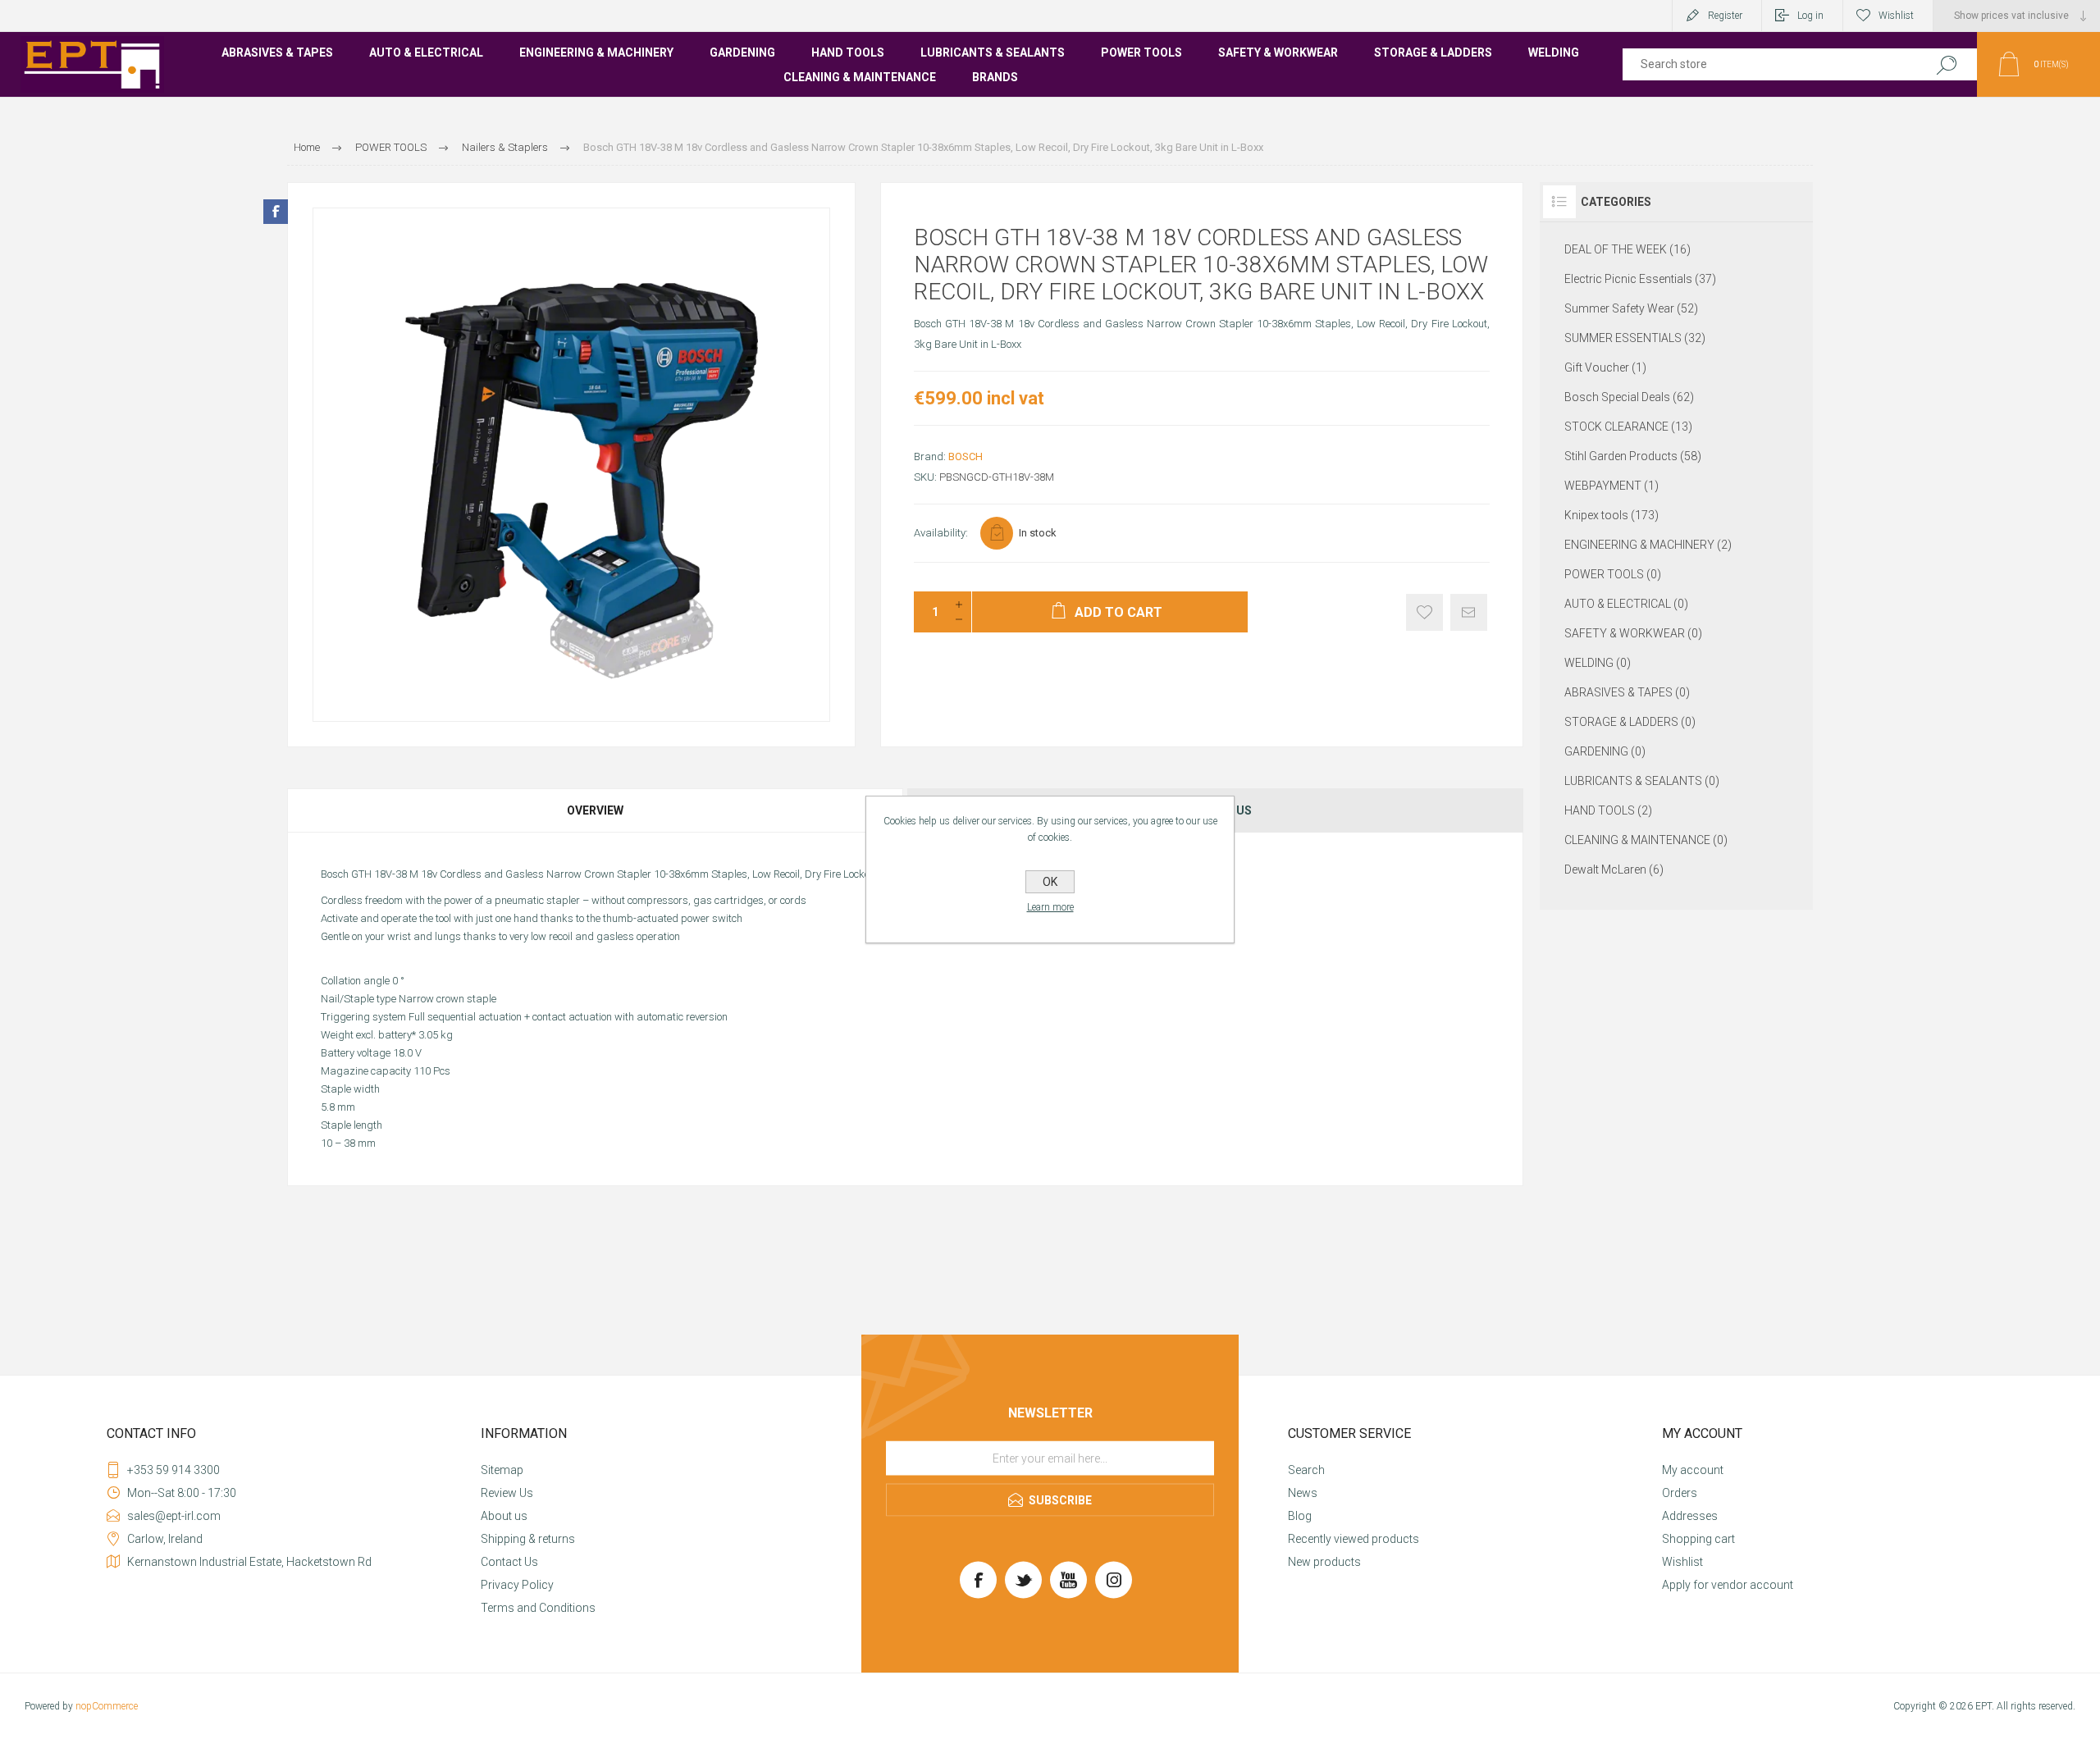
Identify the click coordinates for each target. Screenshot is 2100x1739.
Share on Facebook (276, 212)
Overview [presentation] (595, 810)
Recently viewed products (1354, 1539)
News (1303, 1493)
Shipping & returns (528, 1539)
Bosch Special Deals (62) (1629, 397)
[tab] (596, 810)
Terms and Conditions (538, 1608)
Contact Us (509, 1562)
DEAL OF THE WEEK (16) (1627, 249)
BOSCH (966, 456)
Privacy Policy (517, 1585)
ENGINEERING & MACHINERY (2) (1648, 545)
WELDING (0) (1598, 663)
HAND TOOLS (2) (1608, 810)
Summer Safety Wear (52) (1631, 308)
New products (1324, 1562)
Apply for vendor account (1728, 1585)
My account (1693, 1470)
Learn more (1050, 907)
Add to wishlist (1424, 612)
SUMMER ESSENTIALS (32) (1635, 338)
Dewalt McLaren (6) (1614, 869)
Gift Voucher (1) (1605, 367)
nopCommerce (107, 1706)
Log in (1810, 16)
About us (504, 1516)
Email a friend (1469, 612)
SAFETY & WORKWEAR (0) (1633, 633)
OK (1050, 882)
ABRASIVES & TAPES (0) (1627, 692)
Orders (1680, 1493)
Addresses (1690, 1516)
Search (1946, 64)
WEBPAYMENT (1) (1612, 486)
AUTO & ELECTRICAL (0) (1626, 604)
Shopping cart (1698, 1539)
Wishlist (1682, 1562)
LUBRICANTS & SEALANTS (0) (1642, 781)
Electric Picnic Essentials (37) (1640, 279)
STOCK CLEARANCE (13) (1628, 427)
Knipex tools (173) (1612, 515)
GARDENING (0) (1605, 751)
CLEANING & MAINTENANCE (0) (1646, 840)
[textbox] (1766, 64)
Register (1725, 16)
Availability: (941, 533)
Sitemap (502, 1470)
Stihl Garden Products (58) (1633, 456)
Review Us (507, 1493)
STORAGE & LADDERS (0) (1630, 722)
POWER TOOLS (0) (1613, 574)
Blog (1300, 1516)
